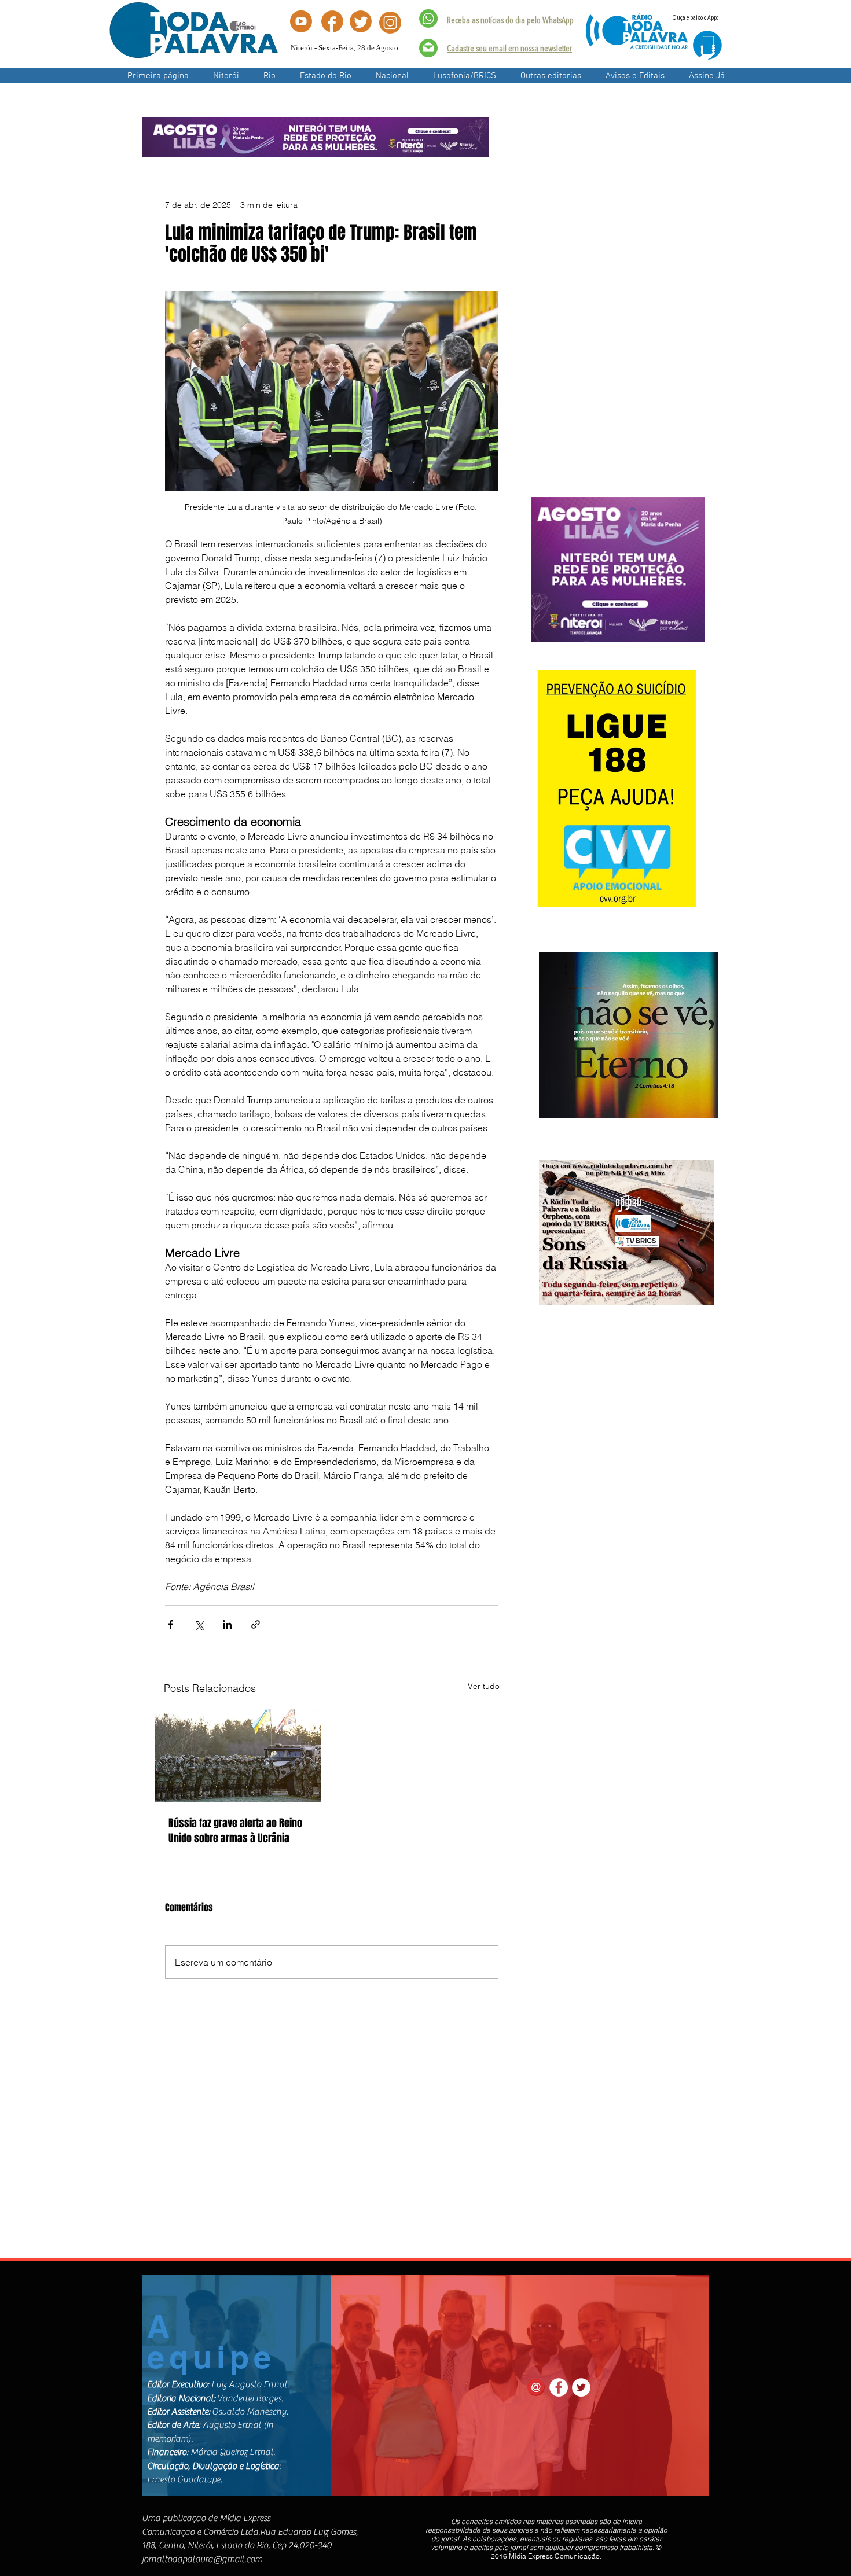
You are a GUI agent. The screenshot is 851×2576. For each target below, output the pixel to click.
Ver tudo (484, 1686)
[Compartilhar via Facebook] (170, 1624)
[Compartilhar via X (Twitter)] (199, 1624)
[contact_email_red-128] (536, 2387)
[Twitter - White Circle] (581, 2387)
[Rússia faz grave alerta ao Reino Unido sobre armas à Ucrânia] (238, 1755)
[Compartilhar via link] (256, 1624)
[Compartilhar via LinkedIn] (227, 1624)
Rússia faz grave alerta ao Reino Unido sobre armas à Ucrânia (235, 1831)
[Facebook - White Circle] (559, 2387)
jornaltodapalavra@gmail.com (202, 2559)
